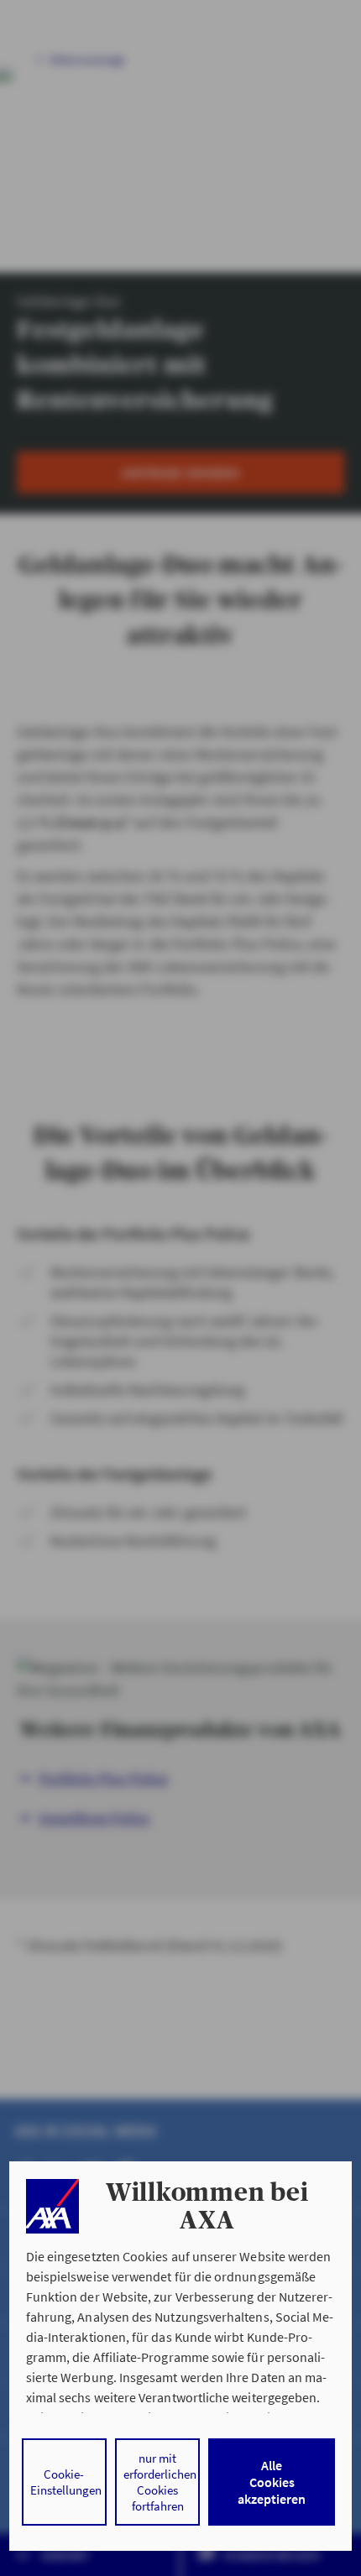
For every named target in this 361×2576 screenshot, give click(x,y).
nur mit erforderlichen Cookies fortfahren (160, 2482)
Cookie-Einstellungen (66, 2482)
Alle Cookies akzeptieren (272, 2482)
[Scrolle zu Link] (52, 2206)
